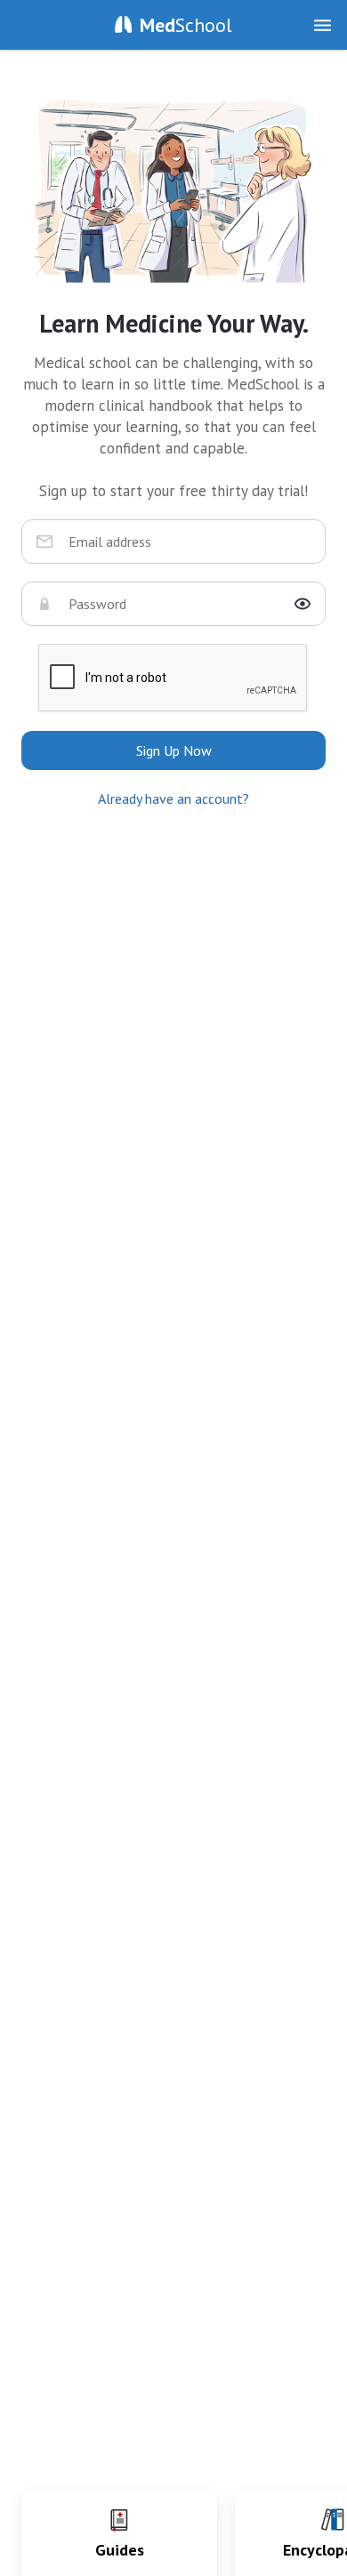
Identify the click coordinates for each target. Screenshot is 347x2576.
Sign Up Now (174, 750)
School (186, 25)
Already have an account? (173, 798)
